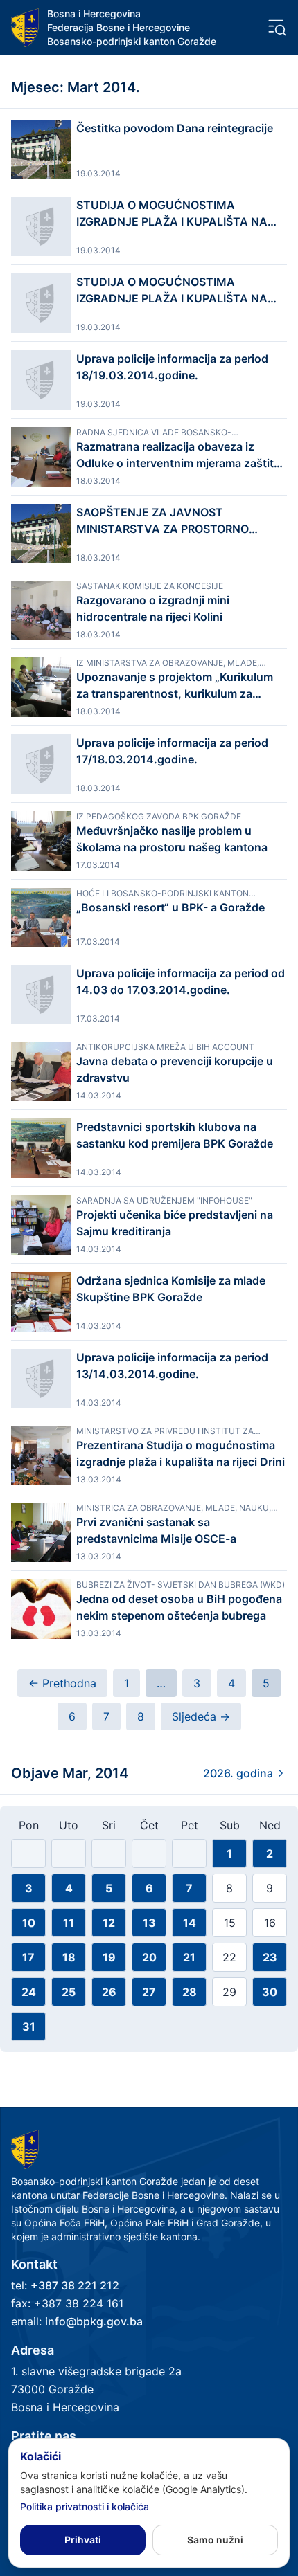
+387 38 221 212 (75, 2285)
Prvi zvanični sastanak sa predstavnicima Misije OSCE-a (156, 1530)
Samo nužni (215, 2540)
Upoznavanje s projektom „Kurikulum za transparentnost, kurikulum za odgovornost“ (175, 686)
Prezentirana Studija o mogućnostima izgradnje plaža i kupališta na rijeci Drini (181, 1453)
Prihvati (83, 2540)
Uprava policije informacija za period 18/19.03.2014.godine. (172, 367)
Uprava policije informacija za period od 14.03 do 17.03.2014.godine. (181, 981)
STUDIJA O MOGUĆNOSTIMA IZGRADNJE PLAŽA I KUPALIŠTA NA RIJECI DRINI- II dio (172, 214)
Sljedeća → (201, 1716)
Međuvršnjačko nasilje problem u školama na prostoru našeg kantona (172, 839)
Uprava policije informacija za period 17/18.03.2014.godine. (172, 751)
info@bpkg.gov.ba (94, 2321)
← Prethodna (62, 1683)
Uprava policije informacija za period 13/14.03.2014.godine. (172, 1366)
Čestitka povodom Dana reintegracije (175, 128)
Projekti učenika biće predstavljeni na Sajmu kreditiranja (175, 1223)
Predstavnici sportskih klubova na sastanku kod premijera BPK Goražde (175, 1135)
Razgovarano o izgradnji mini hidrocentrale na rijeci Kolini (153, 608)
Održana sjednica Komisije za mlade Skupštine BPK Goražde (171, 1289)
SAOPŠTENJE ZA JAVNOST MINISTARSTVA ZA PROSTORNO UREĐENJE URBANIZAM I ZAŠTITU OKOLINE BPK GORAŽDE (169, 521)
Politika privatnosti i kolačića (85, 2506)
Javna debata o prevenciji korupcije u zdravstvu (175, 1069)
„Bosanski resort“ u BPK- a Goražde (170, 907)
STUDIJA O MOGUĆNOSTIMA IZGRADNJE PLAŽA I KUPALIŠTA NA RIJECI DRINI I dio (172, 291)
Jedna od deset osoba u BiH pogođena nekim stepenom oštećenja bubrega (179, 1607)
